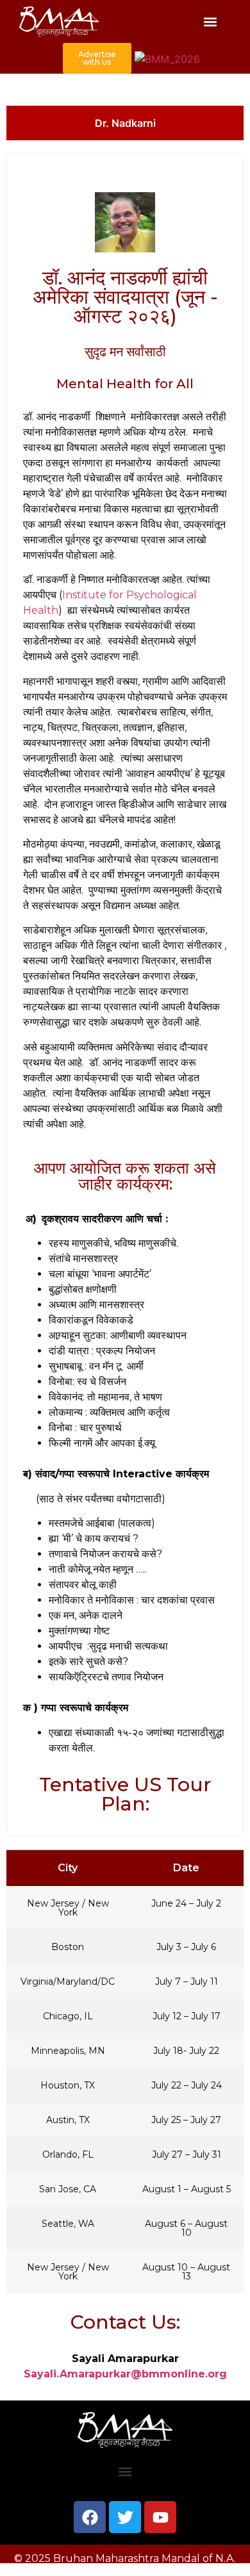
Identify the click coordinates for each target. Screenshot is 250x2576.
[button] (211, 21)
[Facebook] (90, 2517)
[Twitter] (125, 2517)
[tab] (125, 123)
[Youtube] (160, 2517)
